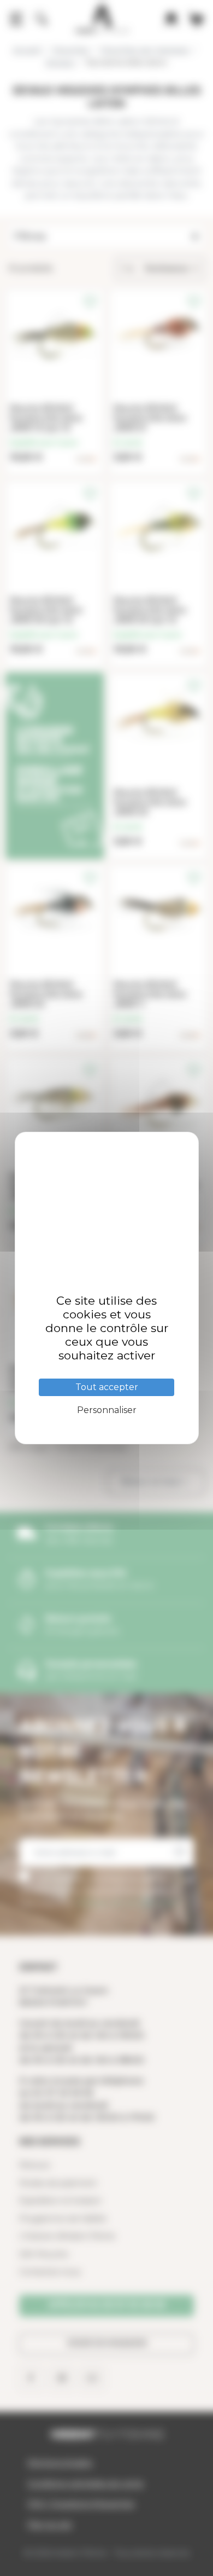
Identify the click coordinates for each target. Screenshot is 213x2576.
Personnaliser (107, 1410)
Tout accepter (107, 1387)
